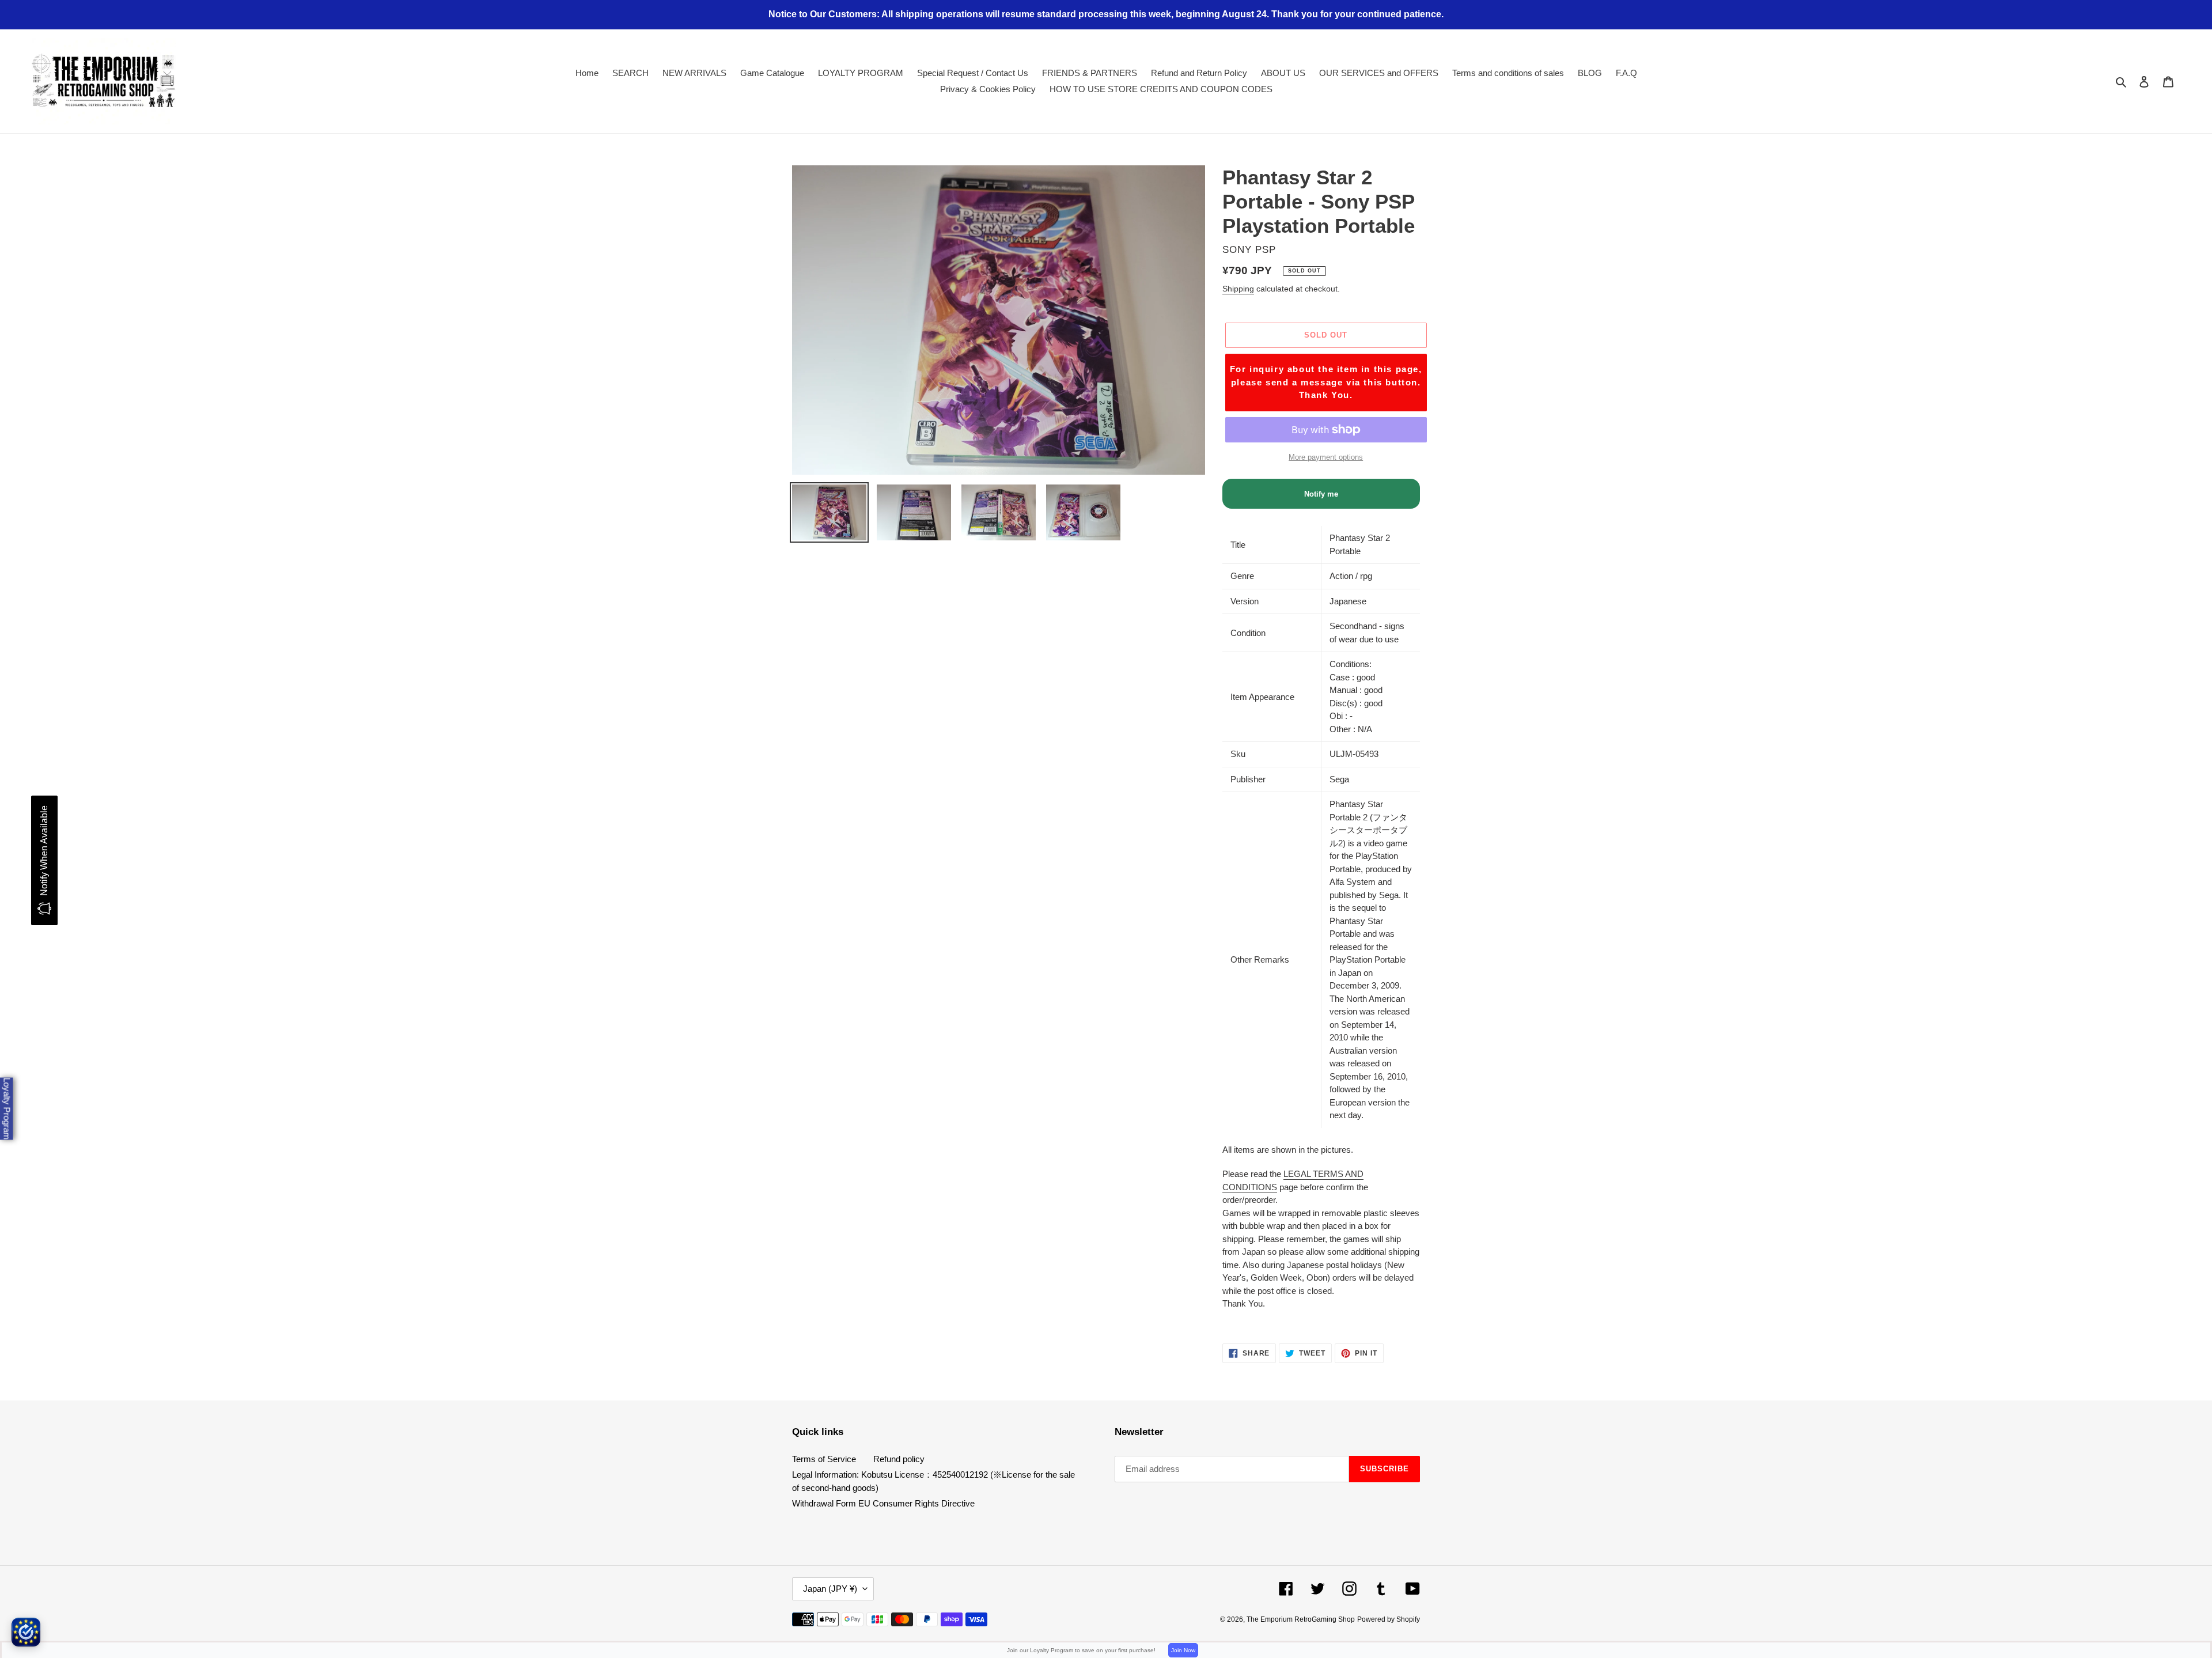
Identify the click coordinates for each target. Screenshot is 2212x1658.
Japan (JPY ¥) (830, 1589)
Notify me (1321, 494)
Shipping (1238, 289)
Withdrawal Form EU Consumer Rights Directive (883, 1503)
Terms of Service (824, 1459)
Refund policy (899, 1459)
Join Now (1183, 1650)
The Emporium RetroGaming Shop (1301, 1619)
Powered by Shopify (1389, 1619)
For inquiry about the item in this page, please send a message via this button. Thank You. (1326, 382)
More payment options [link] (1326, 457)
